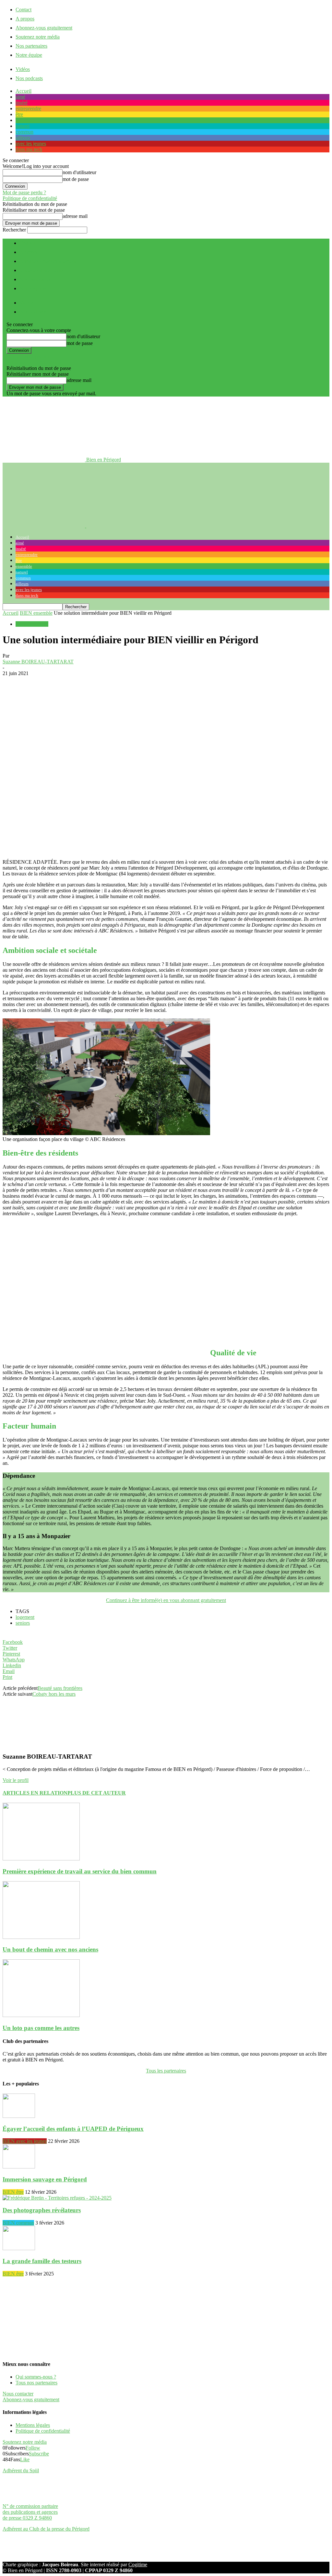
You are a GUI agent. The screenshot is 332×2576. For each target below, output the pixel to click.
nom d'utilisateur (79, 172)
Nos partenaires (31, 46)
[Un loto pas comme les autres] (41, 2015)
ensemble (25, 120)
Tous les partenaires (166, 2071)
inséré (22, 103)
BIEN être (13, 2192)
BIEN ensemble (36, 613)
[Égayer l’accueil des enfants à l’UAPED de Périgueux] (19, 2116)
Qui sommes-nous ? (36, 2377)
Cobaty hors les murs (54, 1694)
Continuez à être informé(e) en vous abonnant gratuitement (166, 1600)
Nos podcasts (29, 78)
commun (24, 132)
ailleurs (23, 138)
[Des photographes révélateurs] (57, 2198)
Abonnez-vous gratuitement (44, 28)
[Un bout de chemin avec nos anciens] (41, 1937)
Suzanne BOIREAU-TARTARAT (38, 662)
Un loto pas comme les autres (41, 2028)
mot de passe (76, 179)
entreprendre (28, 108)
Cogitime (138, 2564)
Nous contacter (18, 2394)
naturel (23, 126)
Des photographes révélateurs (42, 2210)
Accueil (24, 91)
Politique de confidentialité (30, 198)
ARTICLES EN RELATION (35, 1793)
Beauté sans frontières (60, 1688)
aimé (20, 97)
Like (25, 2459)
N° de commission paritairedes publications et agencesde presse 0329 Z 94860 (30, 2512)
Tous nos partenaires (36, 2383)
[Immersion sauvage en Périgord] (19, 2167)
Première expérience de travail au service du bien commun (80, 1871)
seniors (23, 1623)
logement (25, 1617)
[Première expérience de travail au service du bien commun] (41, 1859)
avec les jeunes (31, 143)
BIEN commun (18, 2223)
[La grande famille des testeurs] (19, 2248)
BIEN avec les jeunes (25, 2141)
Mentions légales (33, 2425)
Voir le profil (16, 1780)
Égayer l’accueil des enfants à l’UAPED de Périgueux (73, 2129)
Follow (33, 2448)
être (19, 114)
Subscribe (39, 2454)
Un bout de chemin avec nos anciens (50, 1949)
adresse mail (75, 216)
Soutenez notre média (38, 37)
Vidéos (23, 69)
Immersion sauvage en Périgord (45, 2179)
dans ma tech (29, 149)
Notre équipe (29, 55)
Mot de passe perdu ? (24, 192)
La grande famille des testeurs (42, 2261)
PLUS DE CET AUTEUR (97, 1793)
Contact (24, 10)
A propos (25, 19)
